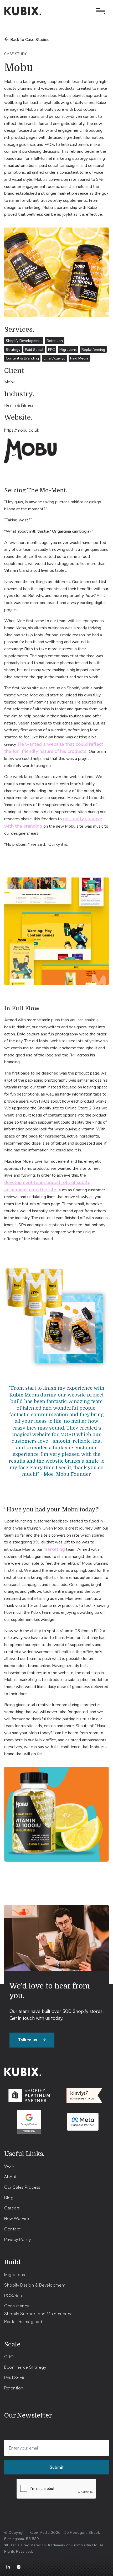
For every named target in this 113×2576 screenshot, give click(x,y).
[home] (23, 11)
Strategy (13, 350)
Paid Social (34, 350)
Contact (12, 2229)
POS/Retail (15, 2295)
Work (9, 2166)
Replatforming (93, 350)
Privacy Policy (17, 2239)
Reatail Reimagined (23, 2321)
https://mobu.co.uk (22, 430)
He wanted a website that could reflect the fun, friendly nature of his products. (54, 748)
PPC (51, 350)
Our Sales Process (22, 2187)
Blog (9, 2198)
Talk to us (32, 2040)
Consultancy (17, 2306)
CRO (9, 2357)
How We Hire (17, 2218)
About (10, 2177)
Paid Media (79, 358)
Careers (12, 2208)
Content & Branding (22, 358)
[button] (99, 11)
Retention (55, 341)
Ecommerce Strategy (25, 2367)
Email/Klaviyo (55, 358)
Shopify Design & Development (35, 2285)
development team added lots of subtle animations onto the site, (47, 1186)
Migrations (68, 350)
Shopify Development (24, 341)
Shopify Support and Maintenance (38, 2314)
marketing (54, 1549)
